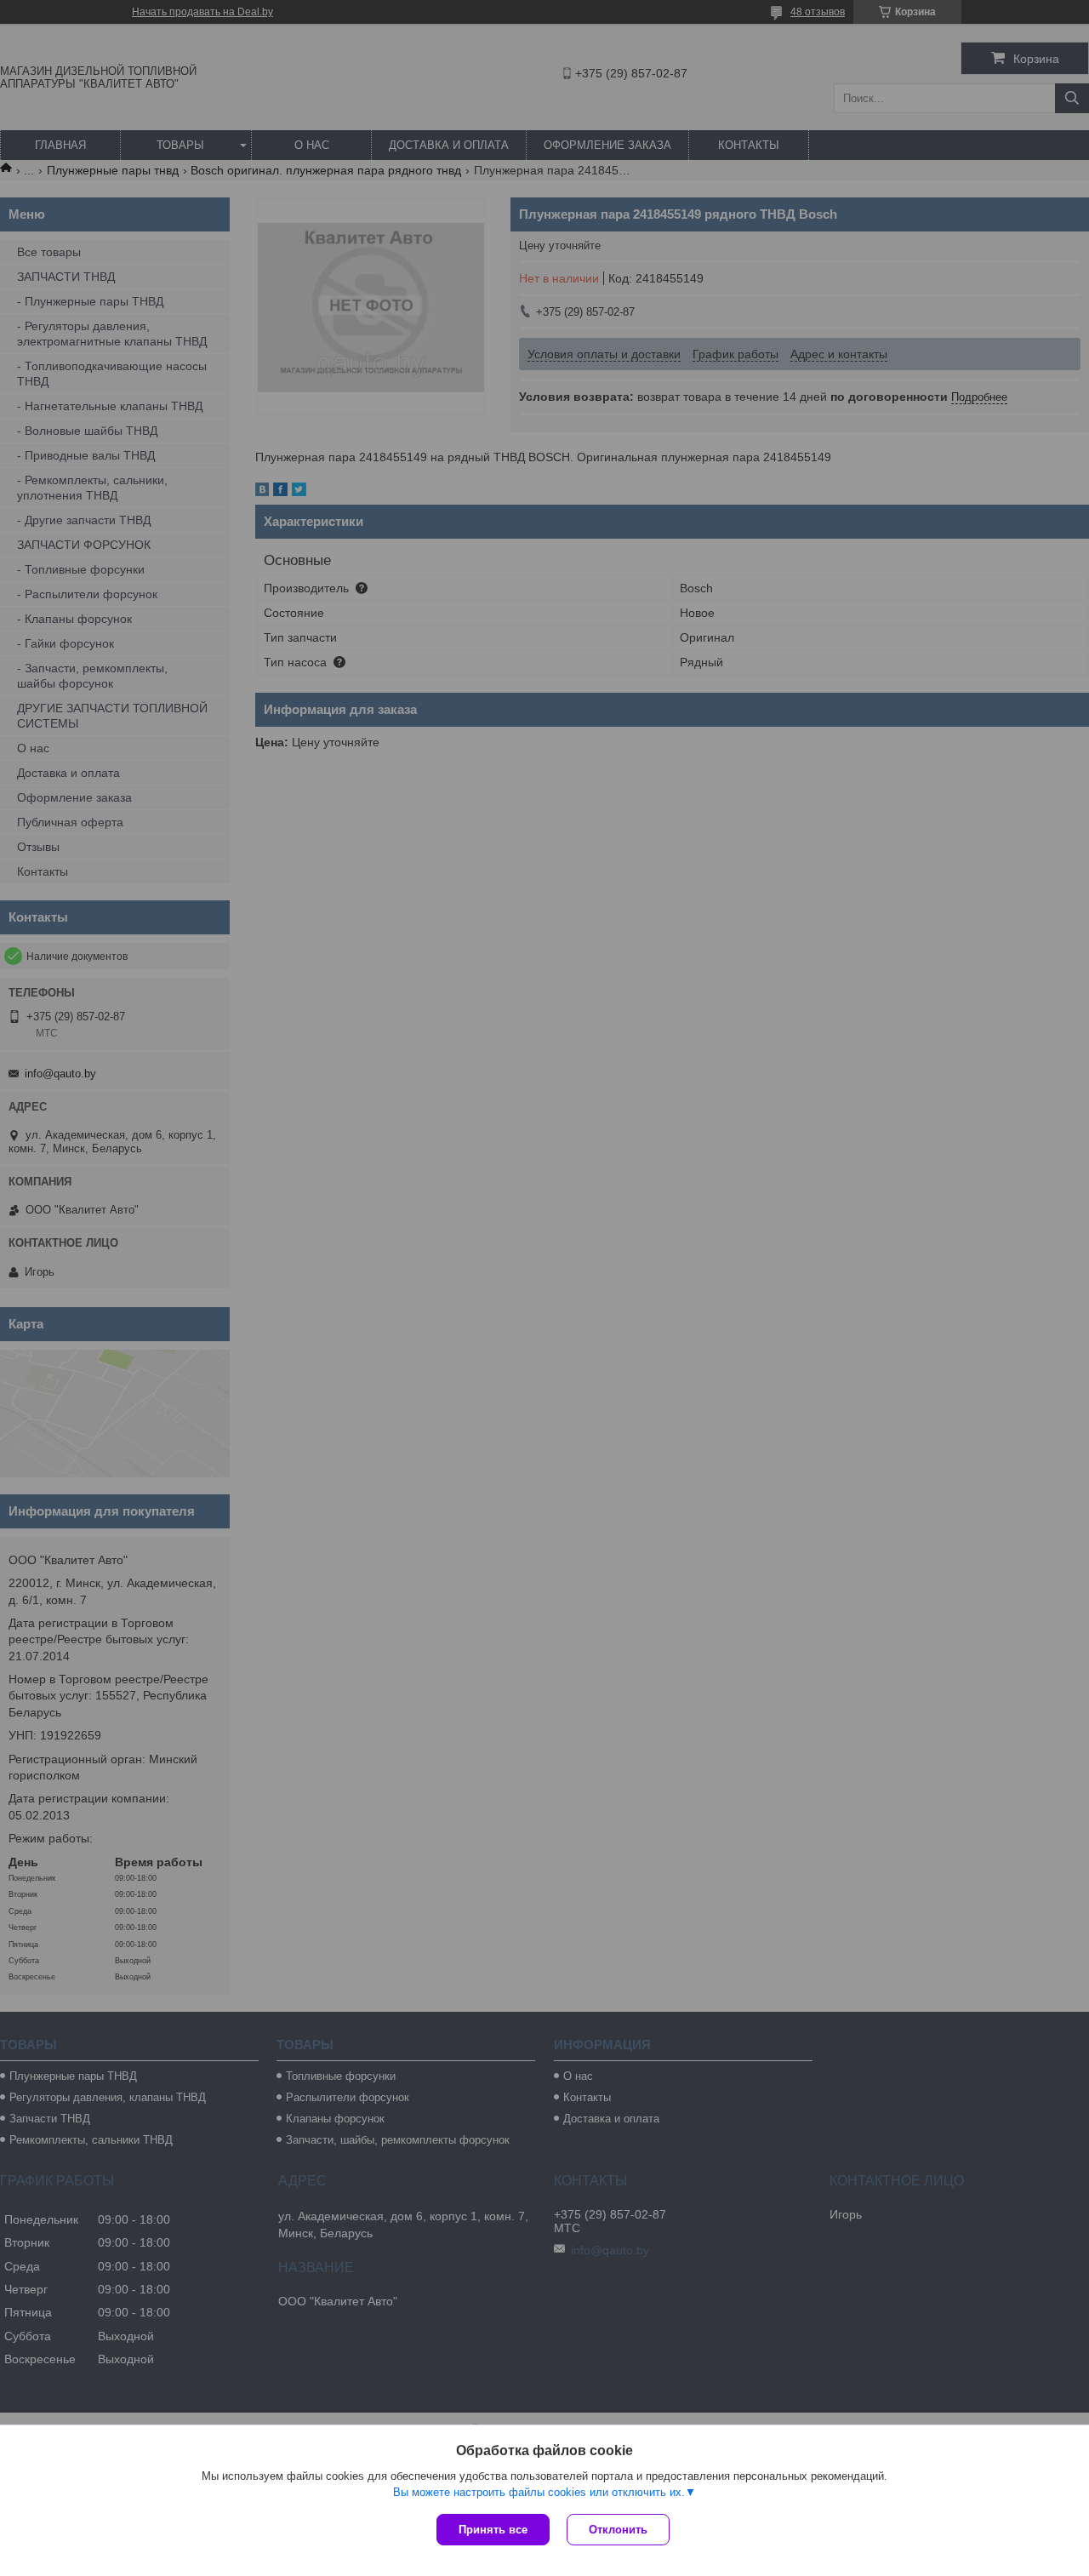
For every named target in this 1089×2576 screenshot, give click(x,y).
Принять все (493, 2530)
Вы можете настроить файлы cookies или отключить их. (539, 2492)
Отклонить (618, 2530)
